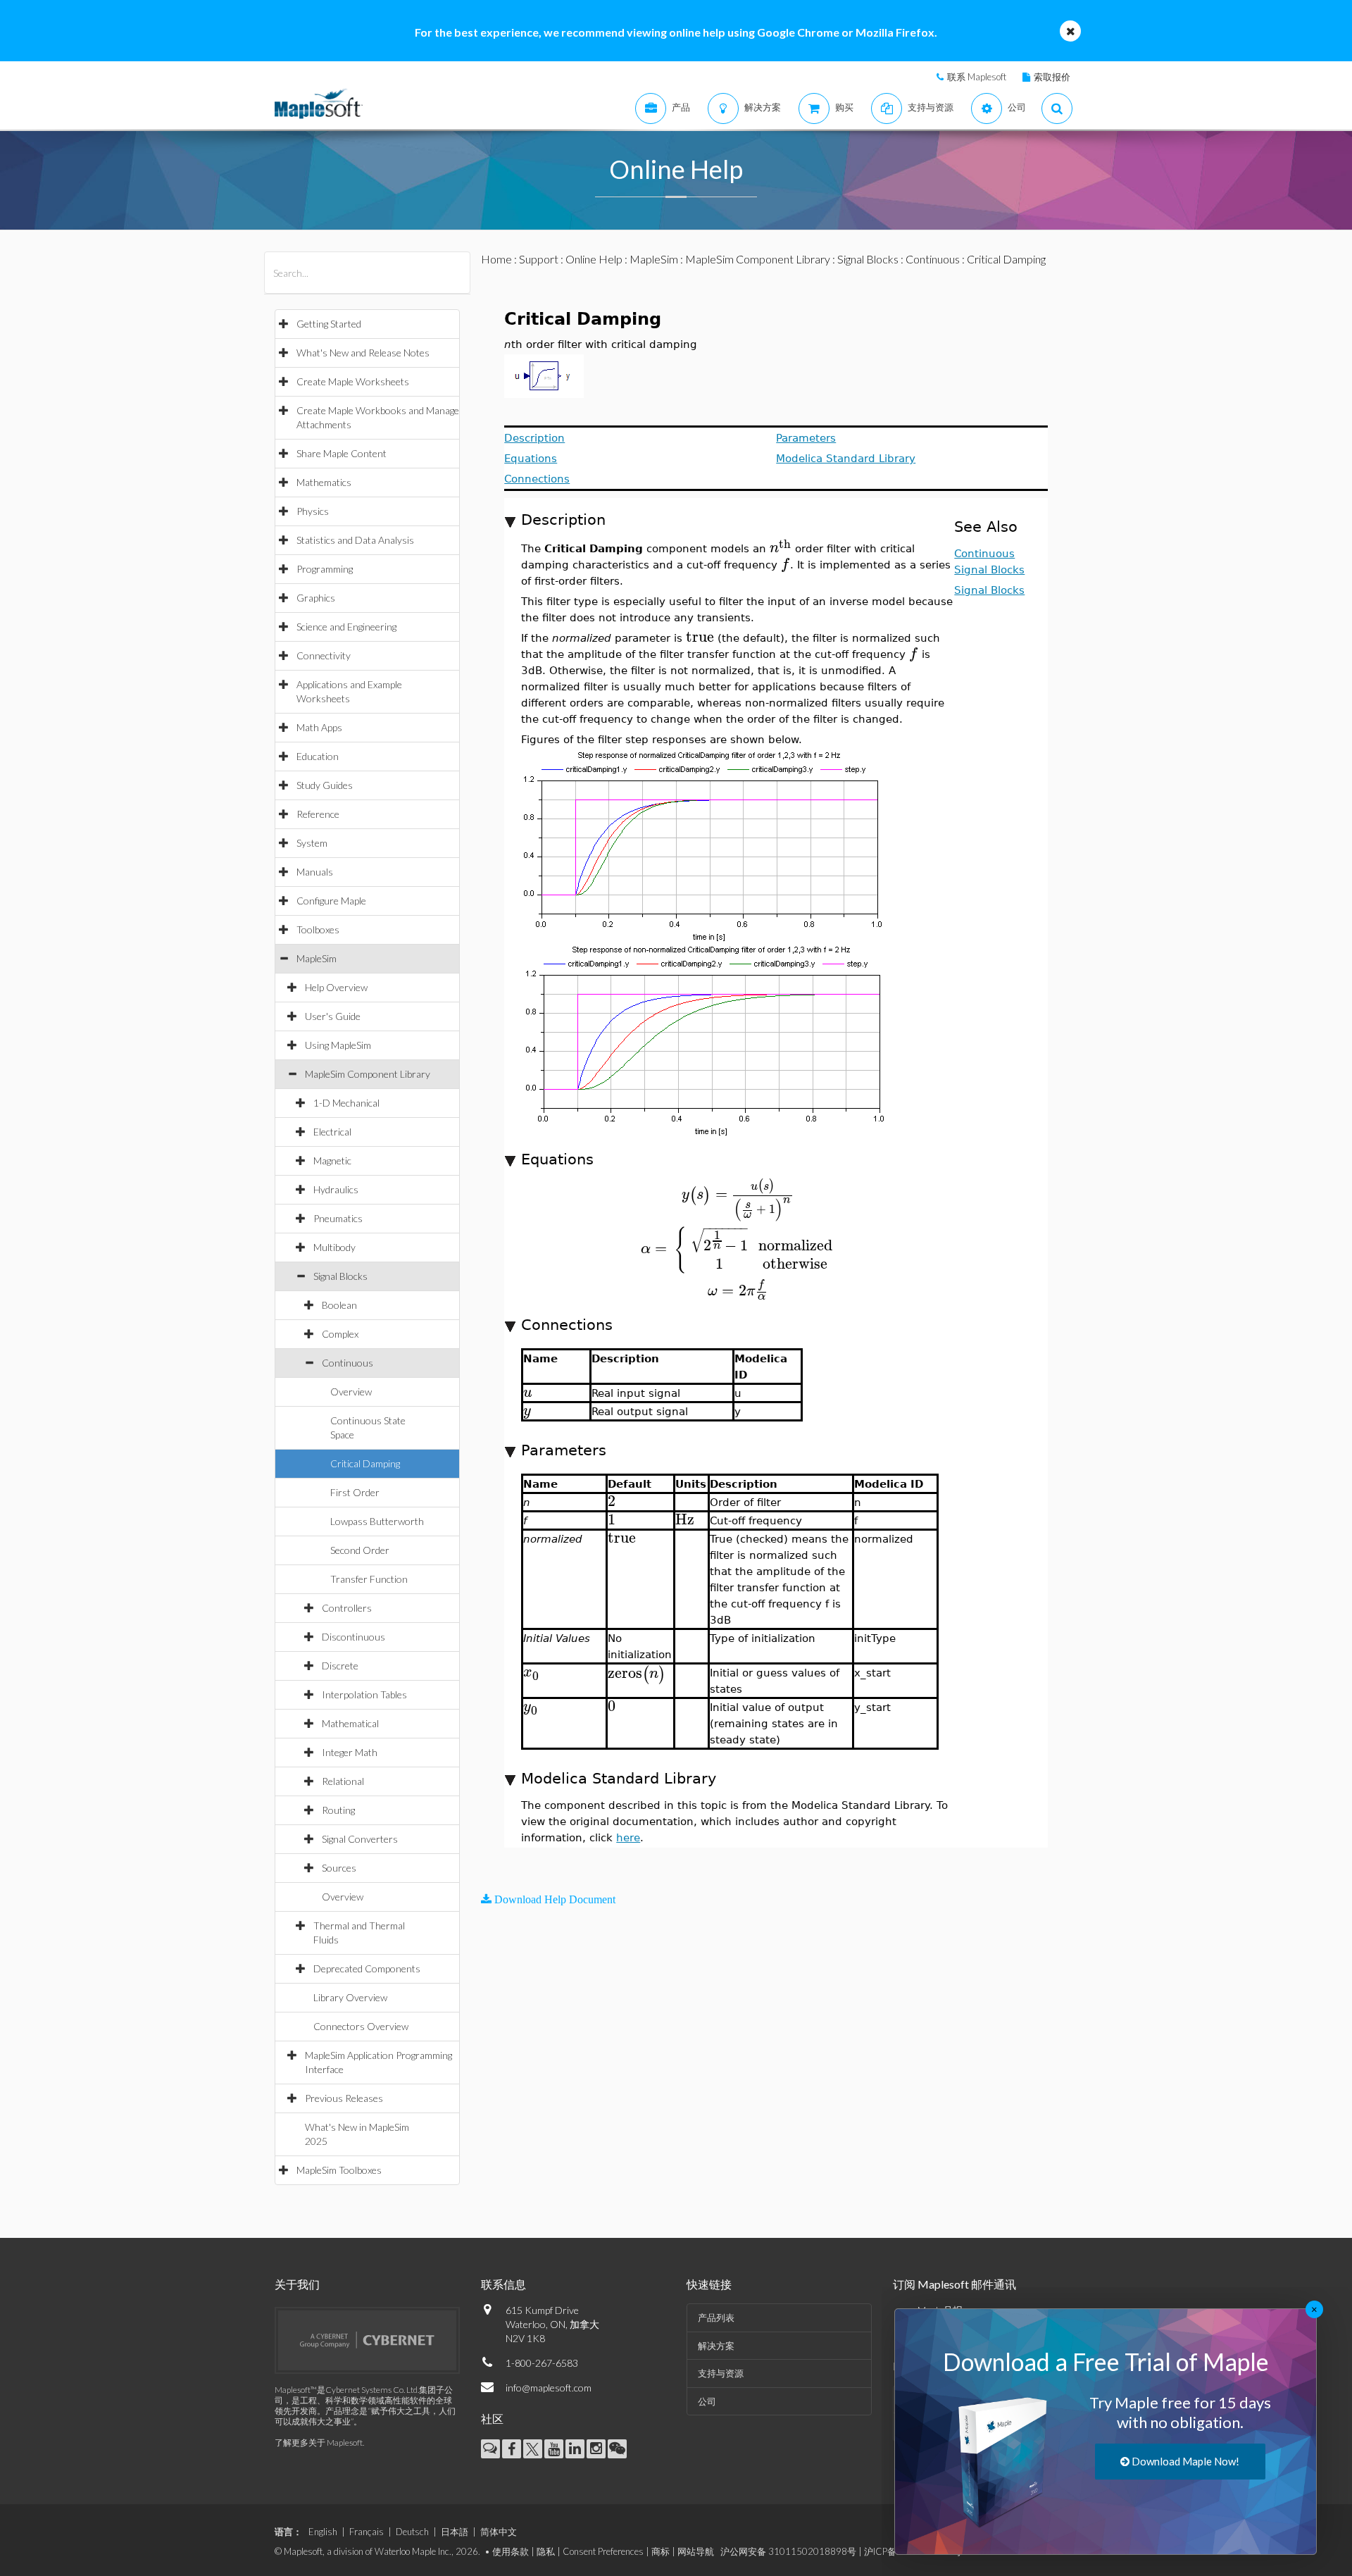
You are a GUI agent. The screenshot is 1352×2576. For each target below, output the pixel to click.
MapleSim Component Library (368, 1074)
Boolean (339, 1305)
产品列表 (716, 2317)
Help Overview (336, 987)
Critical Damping (365, 1463)
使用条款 (511, 2551)
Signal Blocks (340, 1276)
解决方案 (716, 2346)
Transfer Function (369, 1579)
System (312, 843)
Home (496, 259)
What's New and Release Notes (363, 353)
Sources (339, 1868)
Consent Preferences (603, 2551)
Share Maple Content (342, 453)
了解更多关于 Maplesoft (319, 2443)
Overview (351, 1392)
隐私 (546, 2551)
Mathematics (324, 482)
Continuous (348, 1363)
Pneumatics (338, 1218)
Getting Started (329, 324)
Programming (325, 569)
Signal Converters (360, 1839)
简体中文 (499, 2532)
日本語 (455, 2532)
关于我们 (297, 2284)
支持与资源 (721, 2373)
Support (539, 259)
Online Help (594, 259)
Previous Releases (344, 2098)
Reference (318, 814)
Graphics (316, 598)
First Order (355, 1492)
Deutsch (412, 2532)
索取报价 (1052, 77)
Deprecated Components (367, 1968)
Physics (313, 511)
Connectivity (324, 655)
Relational (343, 1781)
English (323, 2532)
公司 (707, 2401)
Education (318, 756)
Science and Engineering (346, 627)
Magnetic (332, 1161)
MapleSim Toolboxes (339, 2170)
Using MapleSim (338, 1045)
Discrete (340, 1666)
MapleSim (317, 958)
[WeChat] (617, 2449)
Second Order (360, 1550)
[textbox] (781, 548)
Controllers (347, 1608)
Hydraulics (336, 1189)
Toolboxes (318, 929)
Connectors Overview (361, 2026)
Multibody (334, 1247)
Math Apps (319, 727)
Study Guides (325, 785)
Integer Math (350, 1752)
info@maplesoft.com (549, 2388)
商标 (661, 2551)
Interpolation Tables (364, 1694)
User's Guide (333, 1016)
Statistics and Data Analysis (355, 540)
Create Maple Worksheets (353, 381)
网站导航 (696, 2551)
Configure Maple (331, 901)
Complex (340, 1334)
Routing (338, 1810)
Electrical (332, 1132)
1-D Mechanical (346, 1103)
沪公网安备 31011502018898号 (788, 2551)
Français (367, 2532)
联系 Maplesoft (977, 77)
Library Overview (350, 1997)
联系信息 (503, 2284)
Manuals (315, 872)
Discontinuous (353, 1637)
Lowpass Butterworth (377, 1521)
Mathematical (350, 1723)
